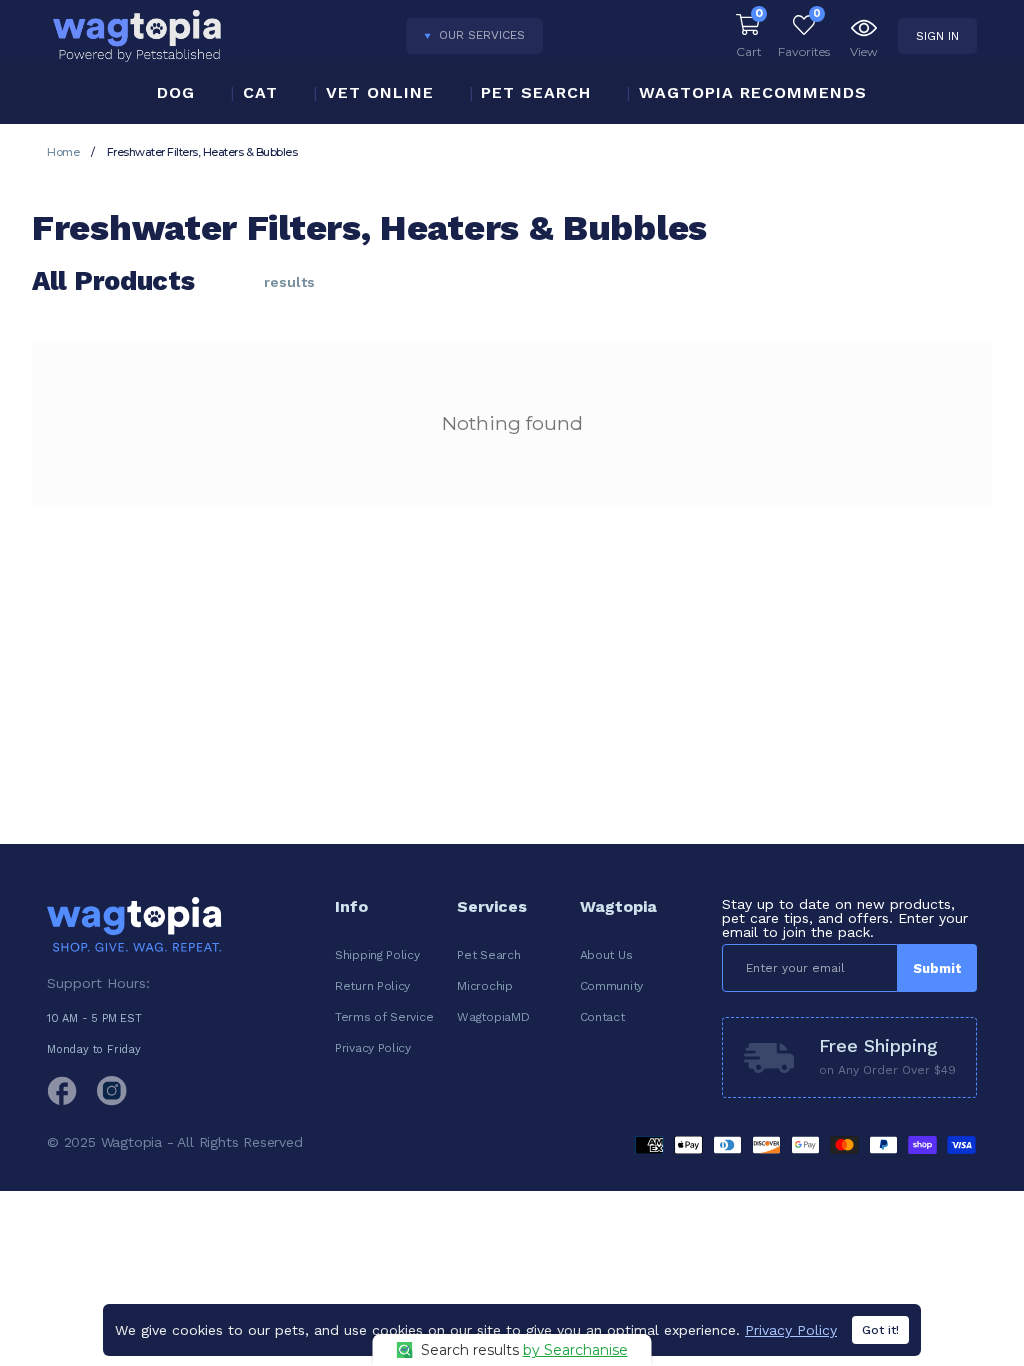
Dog (176, 92)
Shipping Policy (377, 955)
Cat (260, 92)
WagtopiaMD (493, 1017)
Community (611, 986)
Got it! (880, 1330)
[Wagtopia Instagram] (112, 1091)
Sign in (937, 36)
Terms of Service (384, 1017)
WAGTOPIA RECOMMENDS (753, 92)
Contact (602, 1017)
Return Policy (372, 986)
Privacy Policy (373, 1048)
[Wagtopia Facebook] (62, 1091)
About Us (606, 955)
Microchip (484, 986)
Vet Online (380, 92)
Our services (482, 35)
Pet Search (536, 92)
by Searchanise (575, 1350)
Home (63, 152)
